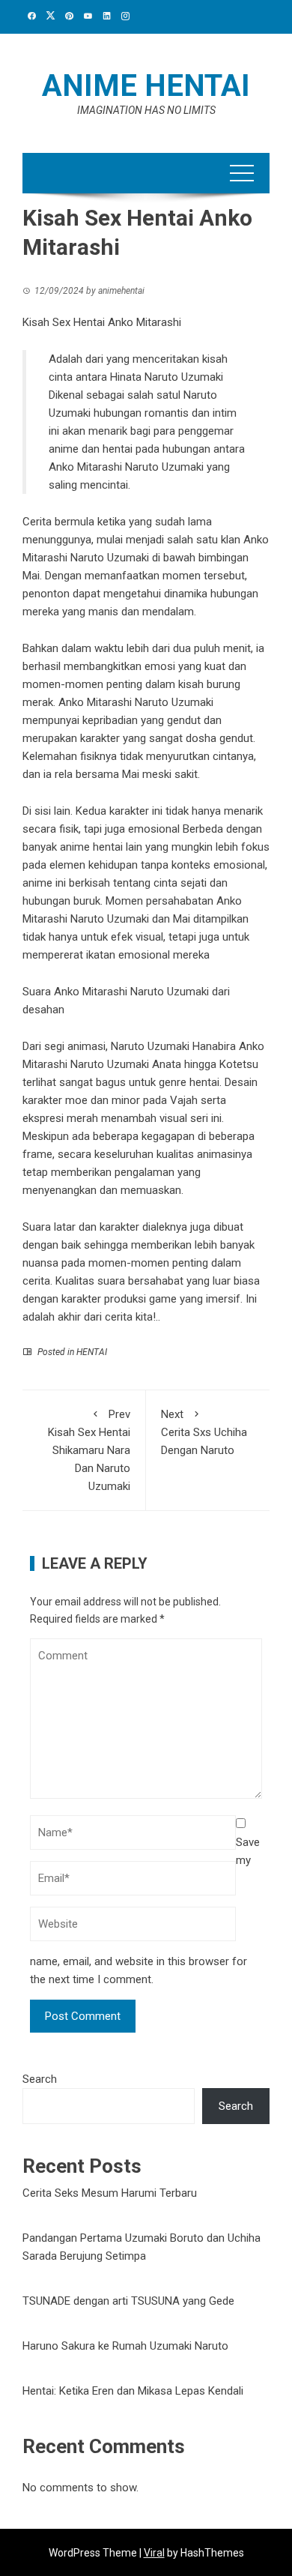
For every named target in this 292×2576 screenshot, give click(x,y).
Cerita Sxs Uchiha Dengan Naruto (204, 1432)
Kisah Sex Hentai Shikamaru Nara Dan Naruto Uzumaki (89, 1450)
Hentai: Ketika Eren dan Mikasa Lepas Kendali (133, 2391)
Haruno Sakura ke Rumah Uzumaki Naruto (125, 2346)
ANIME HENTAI (146, 86)
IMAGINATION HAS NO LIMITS (146, 110)
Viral (154, 2553)
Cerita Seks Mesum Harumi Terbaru (110, 2193)
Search (40, 2079)
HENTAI (92, 1352)
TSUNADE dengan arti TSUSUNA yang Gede (128, 2301)
